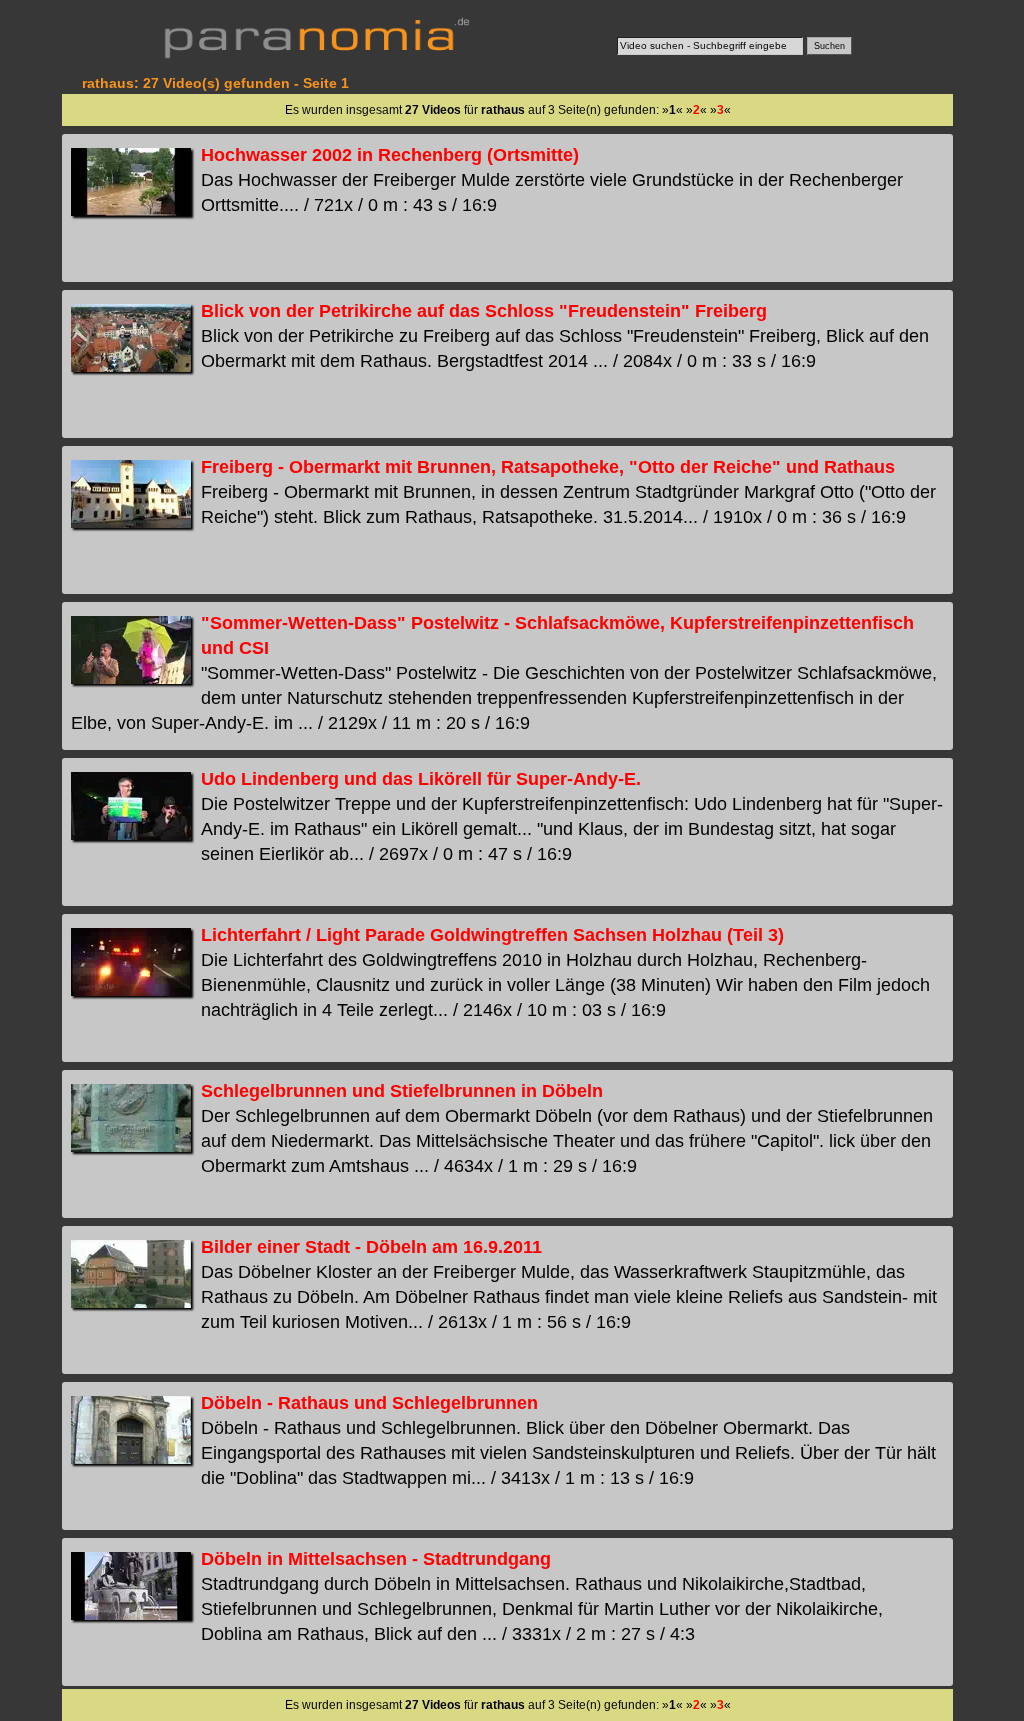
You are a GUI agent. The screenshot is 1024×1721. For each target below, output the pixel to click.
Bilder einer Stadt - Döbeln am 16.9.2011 (371, 1247)
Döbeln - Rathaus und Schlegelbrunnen (369, 1403)
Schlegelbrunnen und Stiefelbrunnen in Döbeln (402, 1091)
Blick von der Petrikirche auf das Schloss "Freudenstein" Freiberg (484, 311)
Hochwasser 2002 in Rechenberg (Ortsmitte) (390, 155)
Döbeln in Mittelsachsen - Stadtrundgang (376, 1559)
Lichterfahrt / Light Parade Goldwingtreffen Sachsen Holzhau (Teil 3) (492, 935)
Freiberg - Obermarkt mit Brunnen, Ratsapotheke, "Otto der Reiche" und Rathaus (548, 467)
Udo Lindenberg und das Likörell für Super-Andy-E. (421, 779)
